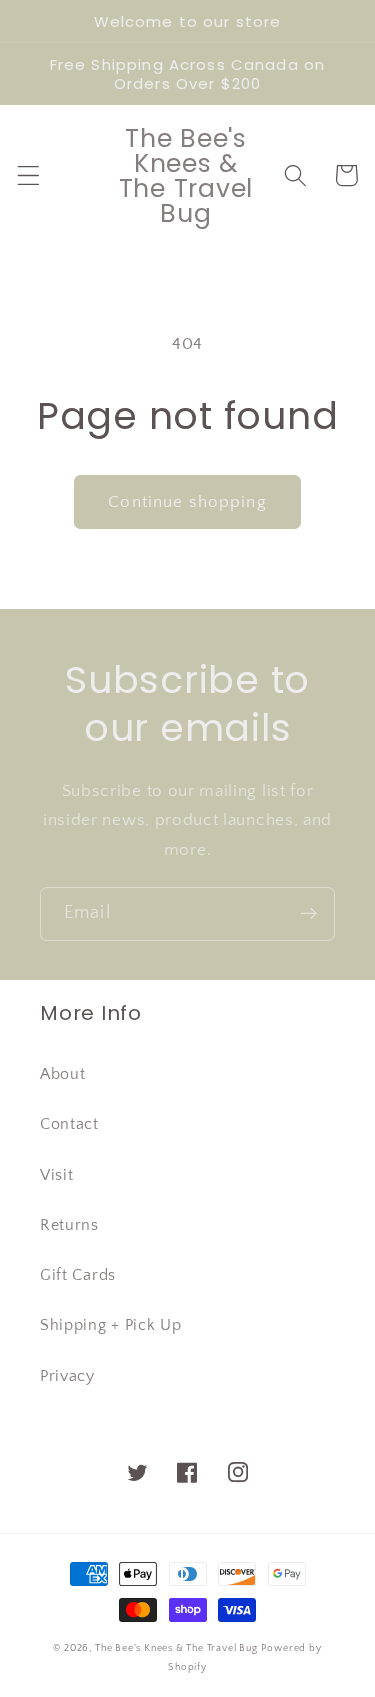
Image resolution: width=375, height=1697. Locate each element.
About (62, 1074)
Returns (69, 1225)
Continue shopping (187, 501)
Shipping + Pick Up (110, 1325)
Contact (69, 1124)
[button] (28, 175)
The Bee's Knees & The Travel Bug (176, 1648)
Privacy (67, 1376)
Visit (56, 1175)
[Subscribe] (308, 914)
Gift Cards (78, 1275)
